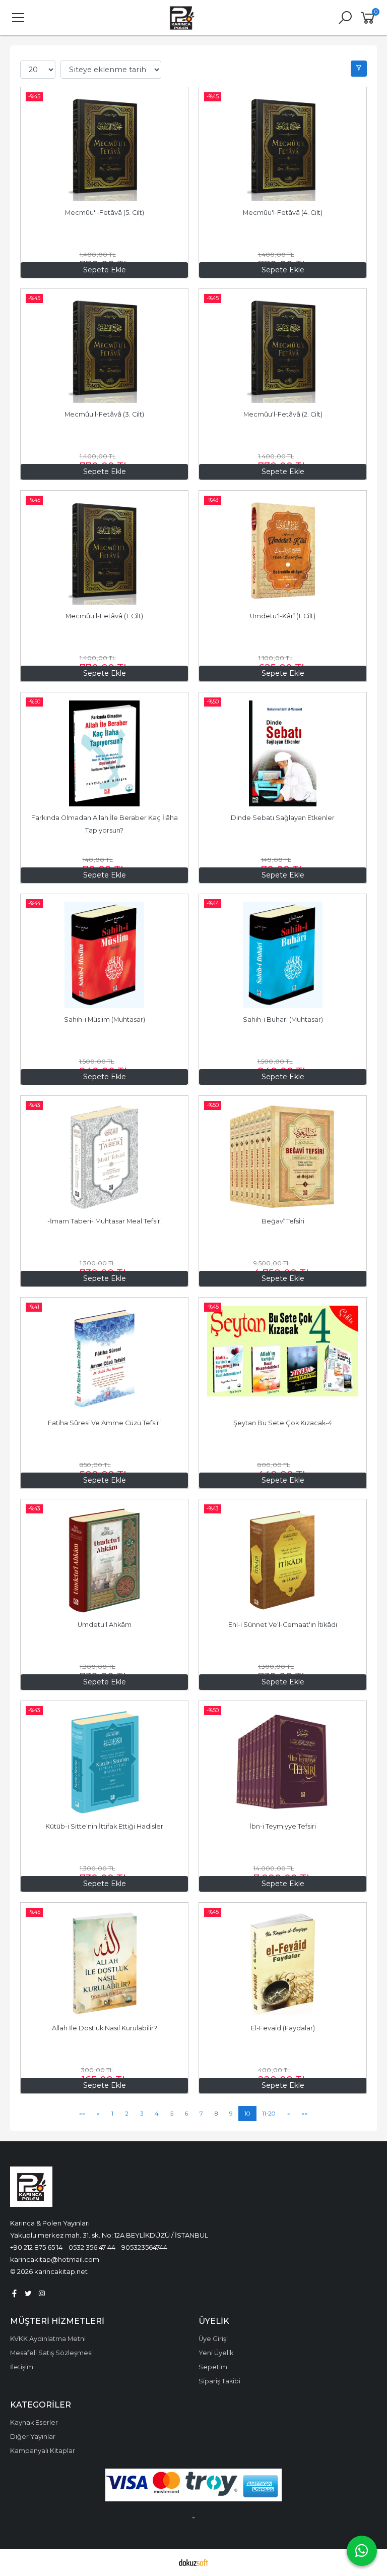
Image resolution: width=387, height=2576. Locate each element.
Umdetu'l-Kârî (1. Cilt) (283, 616)
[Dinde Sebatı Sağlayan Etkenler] (283, 753)
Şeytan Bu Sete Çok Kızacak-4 (283, 1423)
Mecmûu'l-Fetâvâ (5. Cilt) (105, 213)
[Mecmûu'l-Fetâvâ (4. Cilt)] (283, 148)
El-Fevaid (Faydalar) (283, 2028)
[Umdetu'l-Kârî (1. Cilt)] (283, 552)
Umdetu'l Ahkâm (105, 1625)
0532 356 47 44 (92, 2247)
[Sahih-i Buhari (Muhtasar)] (283, 955)
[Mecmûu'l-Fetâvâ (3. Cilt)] (104, 350)
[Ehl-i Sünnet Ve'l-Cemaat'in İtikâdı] (283, 1560)
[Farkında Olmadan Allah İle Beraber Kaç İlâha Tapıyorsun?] (104, 753)
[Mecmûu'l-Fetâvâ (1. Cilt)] (104, 552)
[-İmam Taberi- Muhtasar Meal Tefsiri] (104, 1157)
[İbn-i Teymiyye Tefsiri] (283, 1762)
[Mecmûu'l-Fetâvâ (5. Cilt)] (104, 148)
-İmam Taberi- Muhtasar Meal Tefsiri (105, 1221)
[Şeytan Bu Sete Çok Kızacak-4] (283, 1359)
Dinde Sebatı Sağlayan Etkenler (283, 818)
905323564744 (144, 2247)
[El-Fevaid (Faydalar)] (283, 1964)
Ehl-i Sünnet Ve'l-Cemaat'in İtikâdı (283, 1625)
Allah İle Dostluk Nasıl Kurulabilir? (105, 2028)
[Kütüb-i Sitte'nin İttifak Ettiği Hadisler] (104, 1762)
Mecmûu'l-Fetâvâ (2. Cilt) (283, 414)
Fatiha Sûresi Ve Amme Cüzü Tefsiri (104, 1423)
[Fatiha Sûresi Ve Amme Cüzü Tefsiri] (104, 1359)
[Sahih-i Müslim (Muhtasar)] (104, 955)
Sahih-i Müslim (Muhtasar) (105, 1019)
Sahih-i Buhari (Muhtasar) (283, 1019)
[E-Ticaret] (193, 2562)
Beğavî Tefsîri (283, 1221)
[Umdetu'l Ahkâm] (104, 1560)
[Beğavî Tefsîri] (283, 1157)
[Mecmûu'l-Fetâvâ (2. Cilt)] (283, 350)
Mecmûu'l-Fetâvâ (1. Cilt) (104, 616)
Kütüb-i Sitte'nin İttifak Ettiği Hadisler (104, 1826)
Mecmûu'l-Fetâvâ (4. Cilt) (283, 213)
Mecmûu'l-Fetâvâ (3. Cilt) (104, 414)
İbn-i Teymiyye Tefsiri (283, 1826)
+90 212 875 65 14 (36, 2247)
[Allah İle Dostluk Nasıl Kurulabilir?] (104, 1964)
